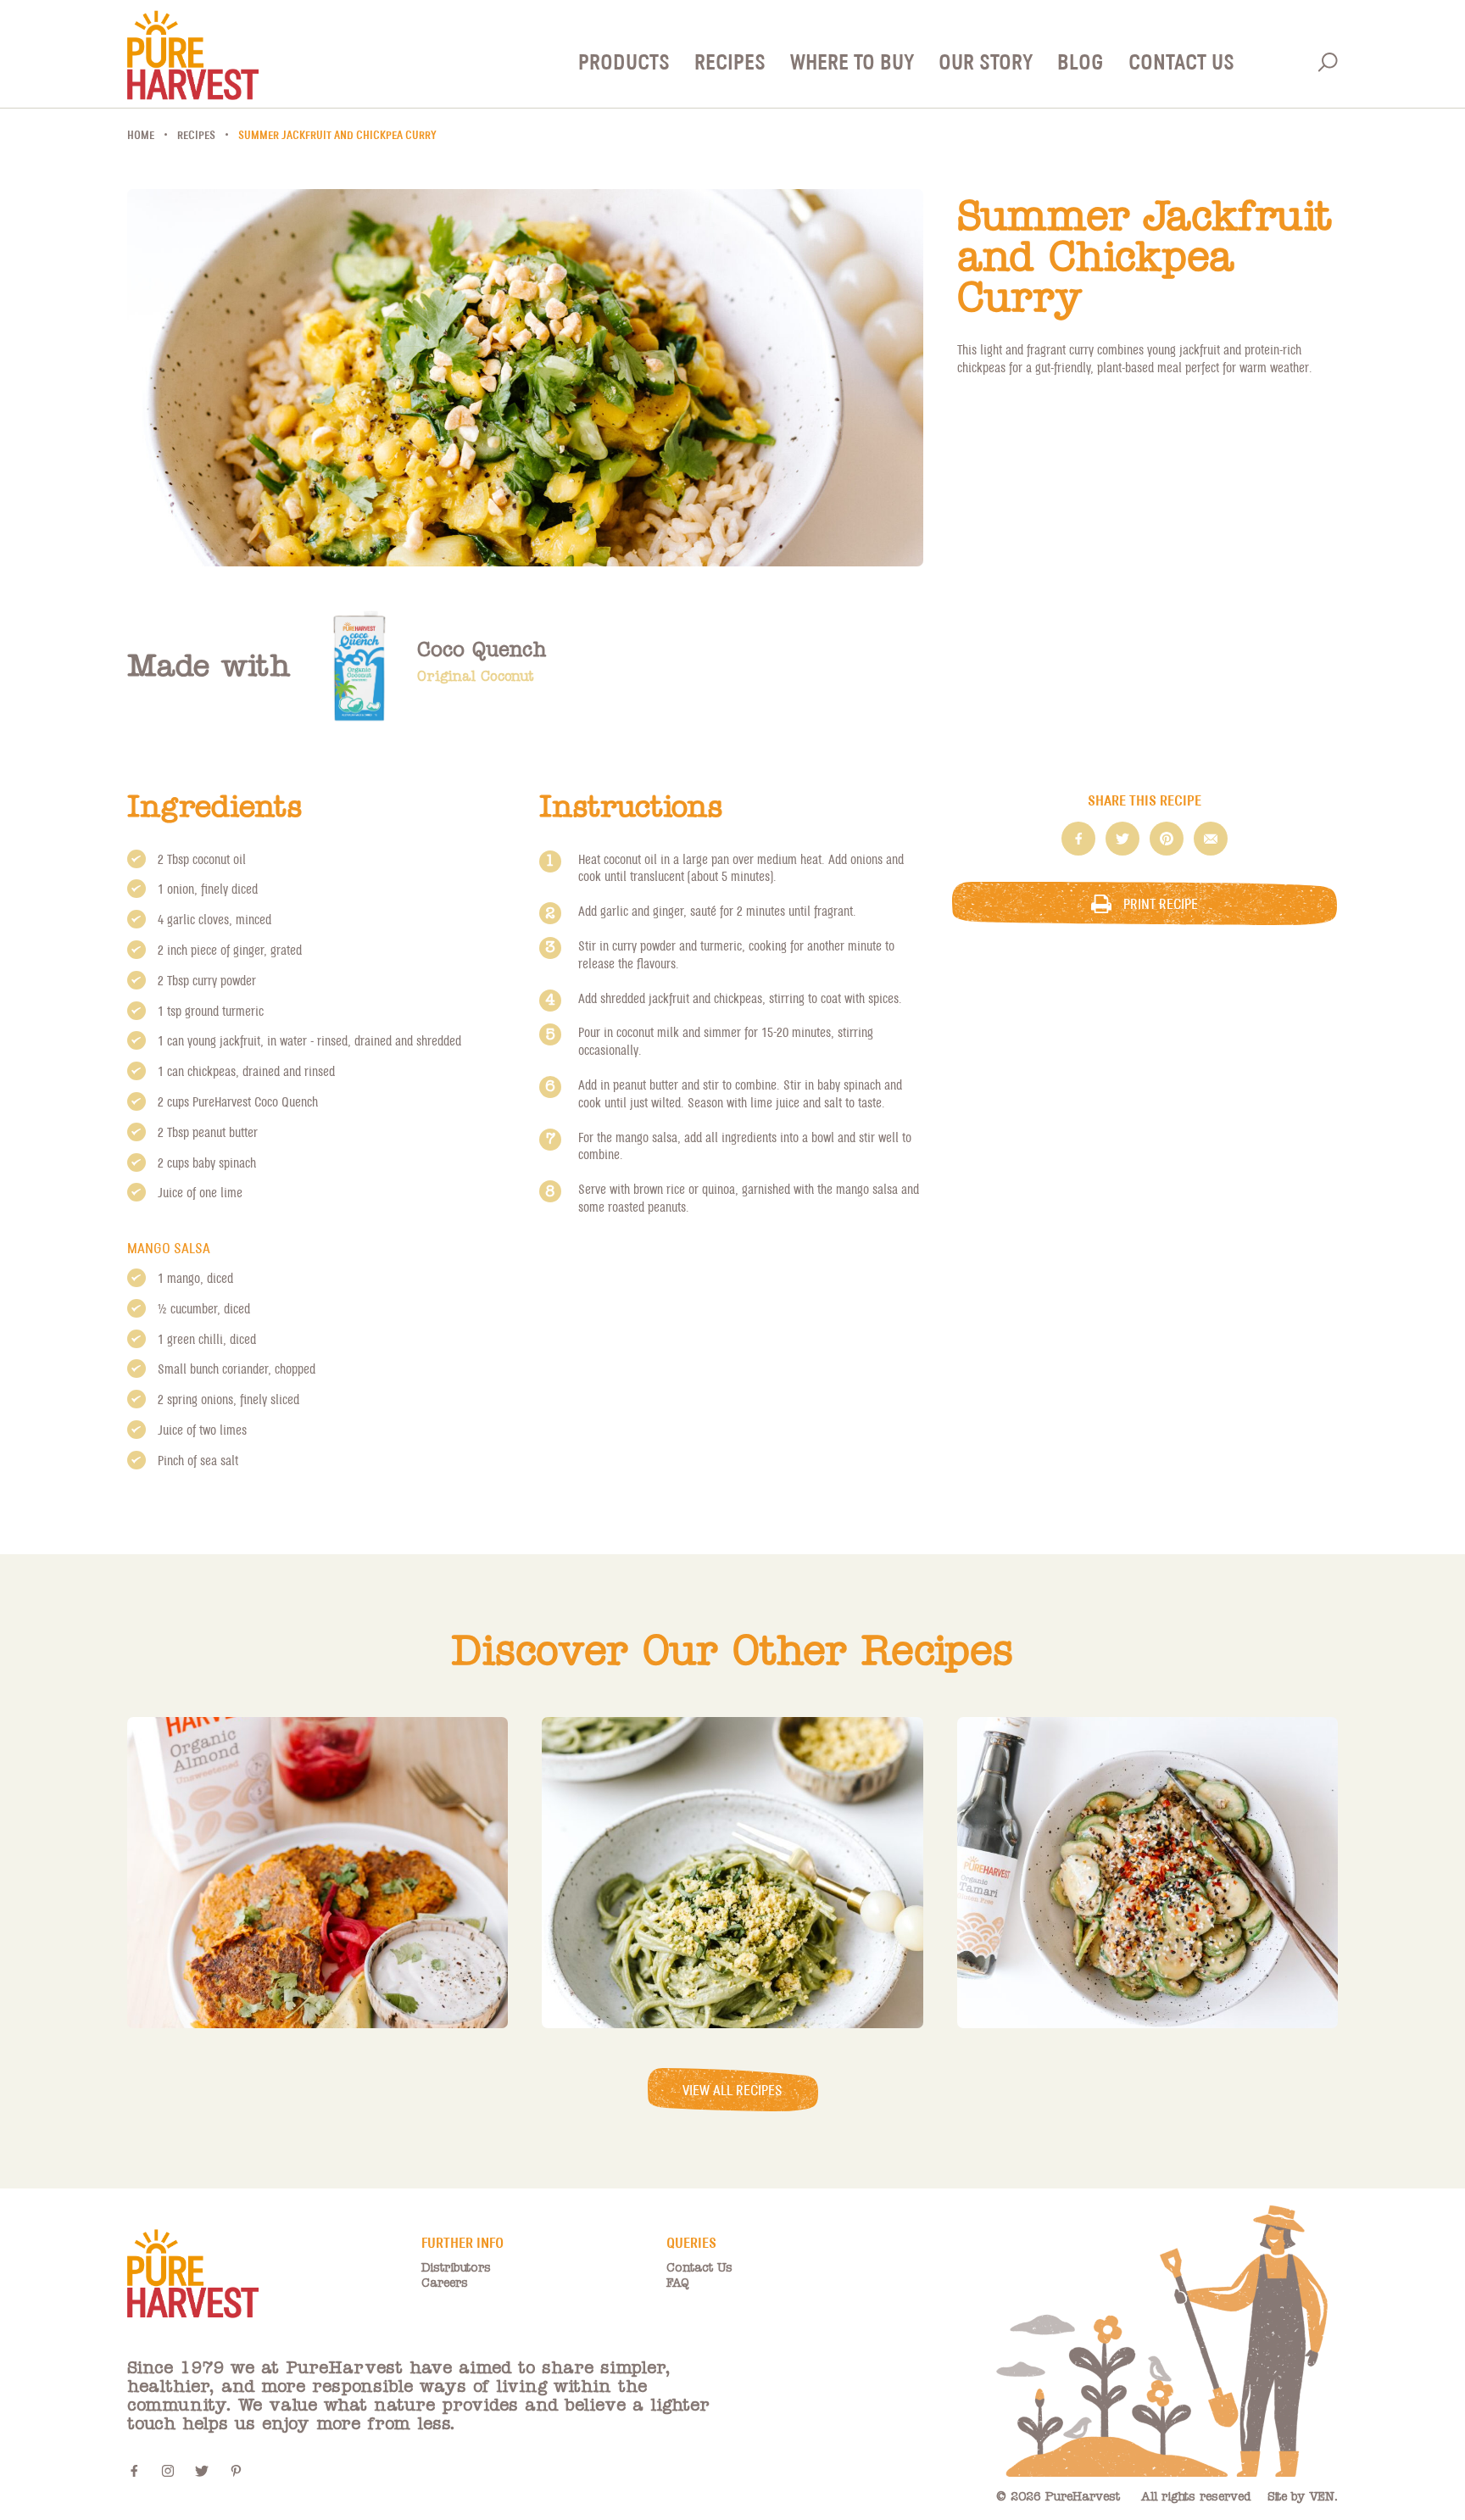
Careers (445, 2283)
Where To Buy (852, 61)
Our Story (986, 61)
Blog (1081, 61)
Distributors (456, 2268)
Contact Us (1181, 61)
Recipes (730, 61)
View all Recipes (732, 2090)
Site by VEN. (1303, 2497)
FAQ (678, 2283)
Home (141, 135)
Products (624, 61)
